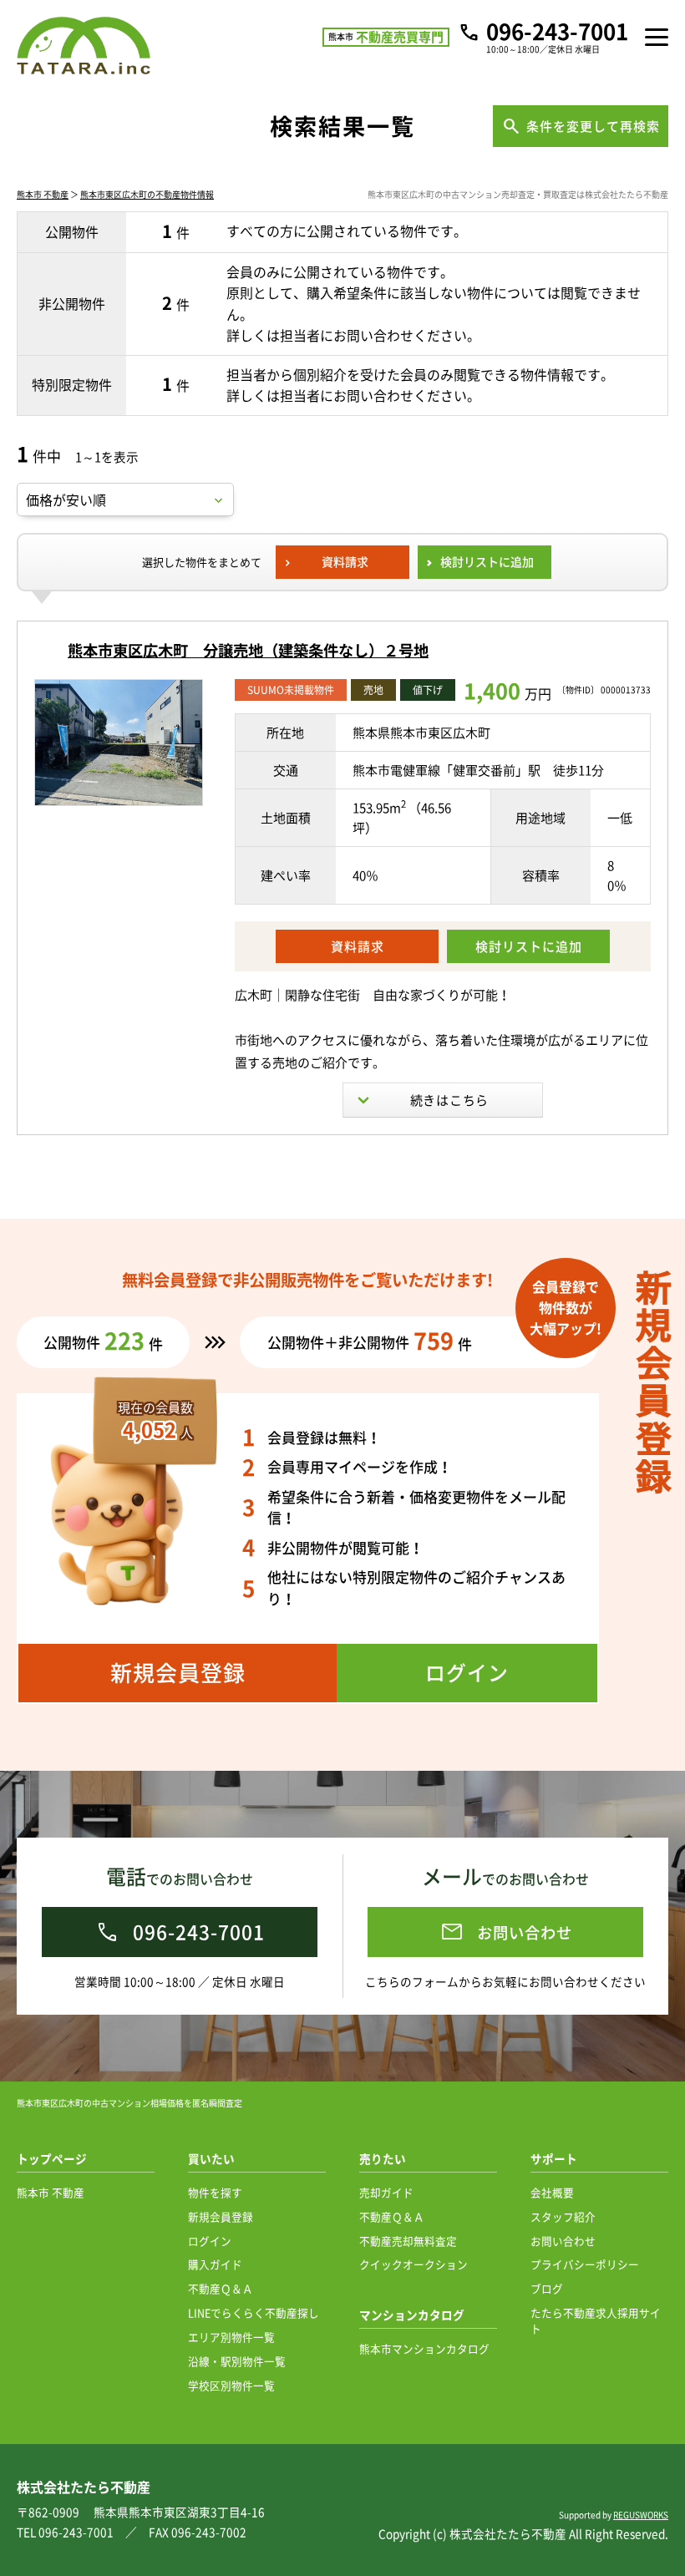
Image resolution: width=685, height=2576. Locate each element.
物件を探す (215, 2192)
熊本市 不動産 (43, 194)
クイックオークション (414, 2264)
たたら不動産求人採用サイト (596, 2320)
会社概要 (552, 2192)
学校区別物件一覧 (231, 2385)
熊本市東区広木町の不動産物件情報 (147, 194)
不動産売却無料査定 (408, 2241)
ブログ (547, 2288)
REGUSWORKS (641, 2515)
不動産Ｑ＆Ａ (221, 2288)
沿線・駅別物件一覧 (237, 2361)
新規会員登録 (221, 2216)
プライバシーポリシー (585, 2264)
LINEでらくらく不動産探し (254, 2312)
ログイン (210, 2241)
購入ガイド (215, 2264)
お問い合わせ (563, 2241)
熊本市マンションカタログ (424, 2348)
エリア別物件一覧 (231, 2337)
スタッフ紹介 (563, 2216)
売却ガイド (386, 2192)
